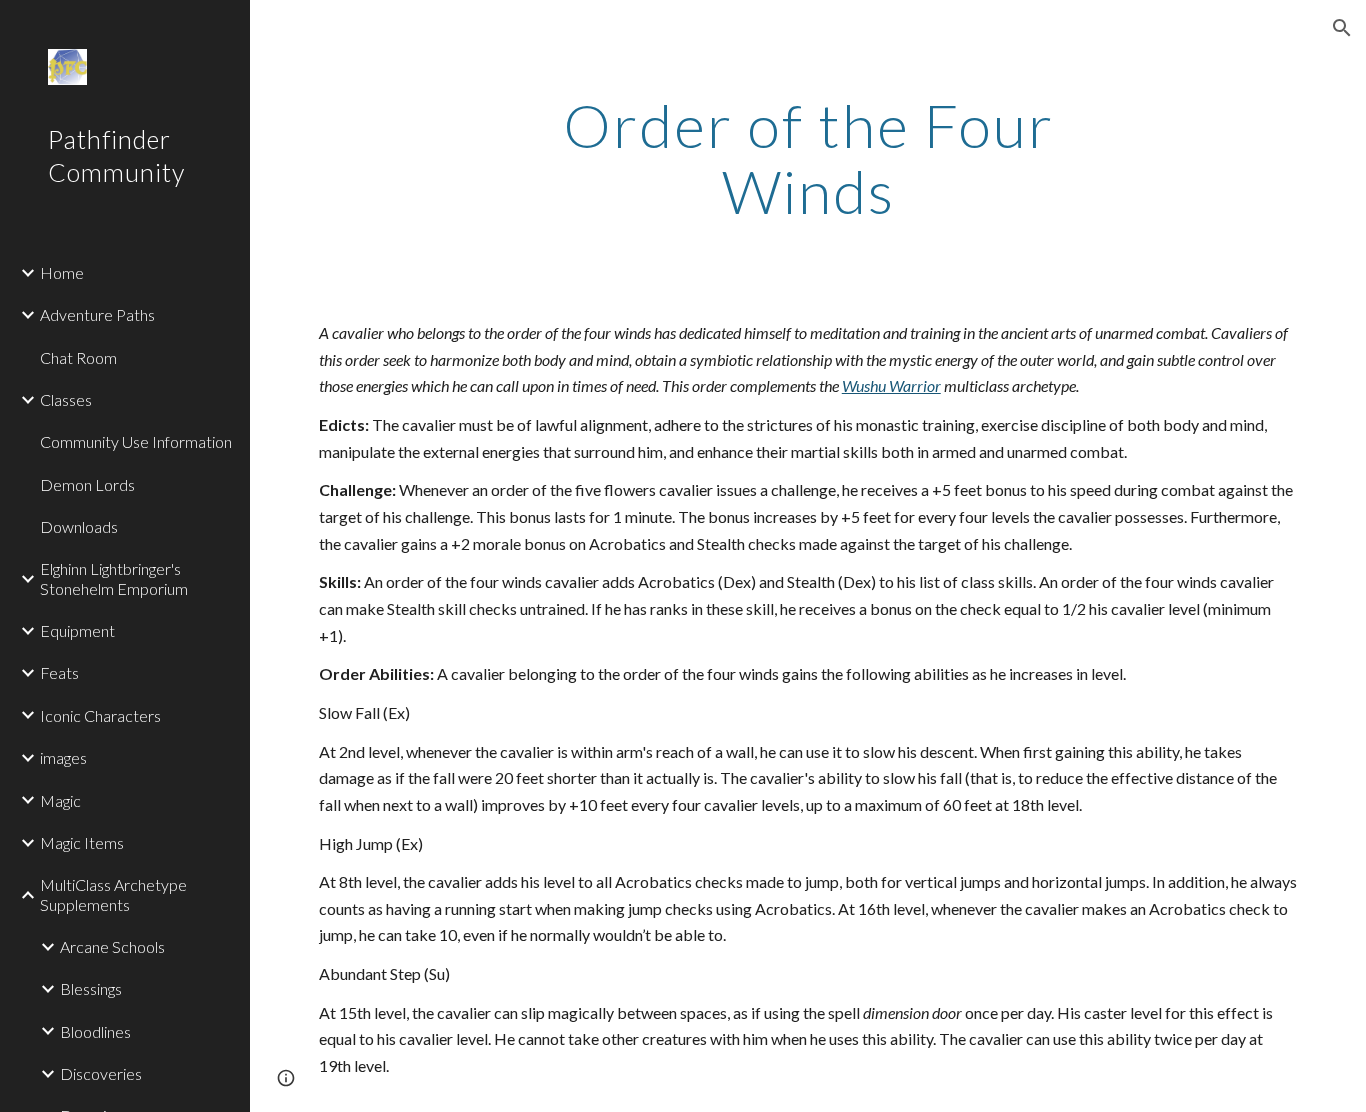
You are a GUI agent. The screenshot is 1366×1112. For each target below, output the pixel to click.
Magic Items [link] (82, 842)
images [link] (63, 757)
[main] (808, 158)
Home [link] (62, 272)
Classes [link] (66, 399)
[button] (1342, 28)
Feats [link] (59, 672)
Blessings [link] (91, 988)
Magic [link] (60, 800)
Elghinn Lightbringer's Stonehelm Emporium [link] (114, 578)
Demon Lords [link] (87, 484)
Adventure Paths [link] (97, 314)
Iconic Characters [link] (100, 715)
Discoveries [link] (101, 1073)
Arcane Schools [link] (112, 946)
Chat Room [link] (78, 357)
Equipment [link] (77, 630)
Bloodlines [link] (95, 1031)
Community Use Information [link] (136, 441)
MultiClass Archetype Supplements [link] (113, 894)
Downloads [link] (79, 526)
